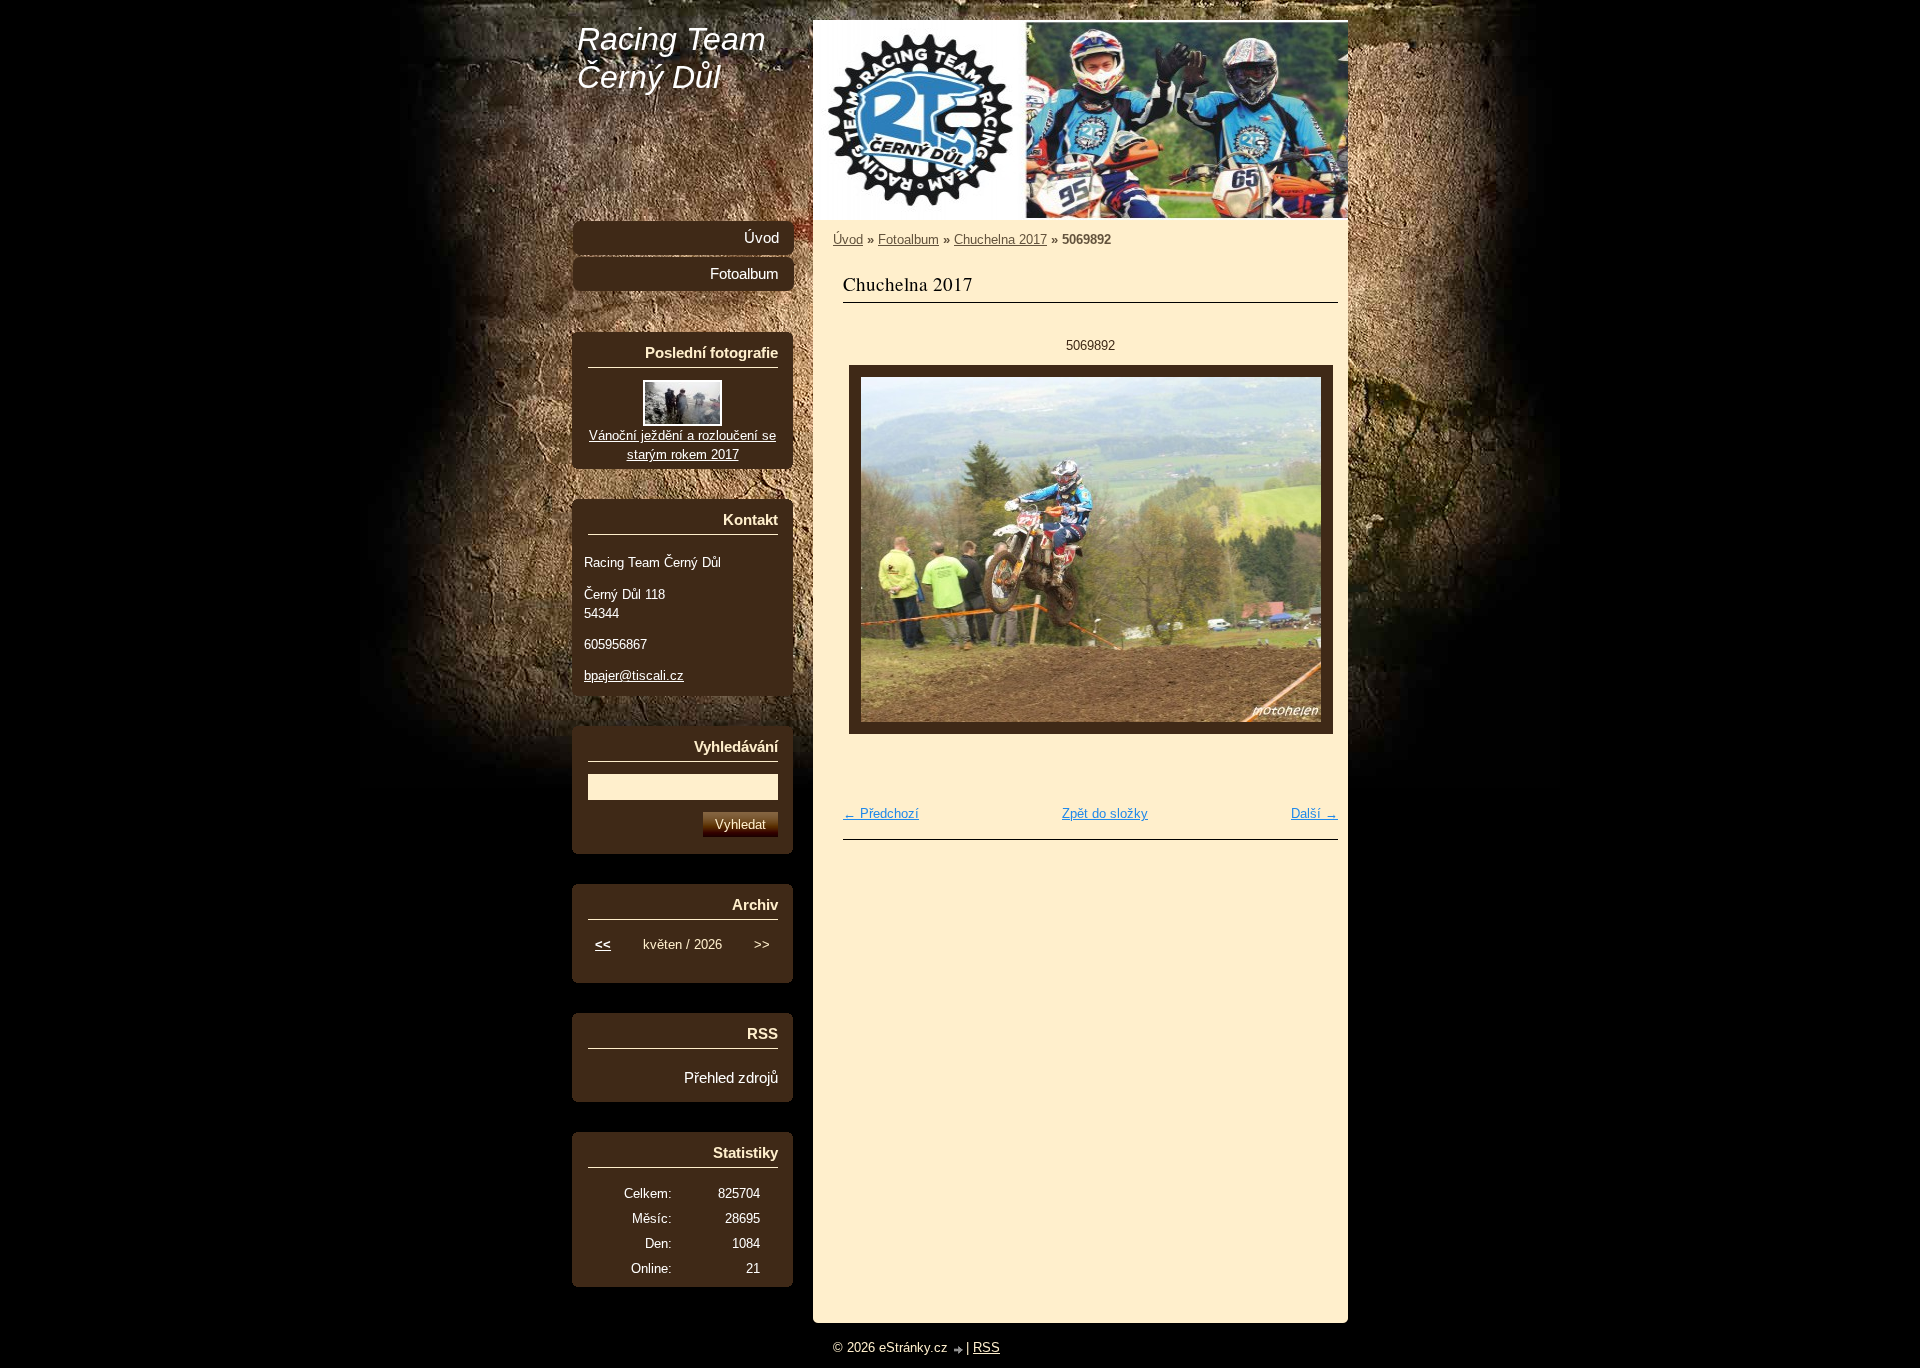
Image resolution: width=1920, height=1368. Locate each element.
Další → (1314, 813)
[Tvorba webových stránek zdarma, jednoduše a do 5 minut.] (959, 1349)
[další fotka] (1305, 549)
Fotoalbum (908, 239)
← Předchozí (881, 813)
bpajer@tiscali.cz (634, 675)
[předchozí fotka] (875, 549)
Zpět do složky (1105, 813)
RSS (986, 1347)
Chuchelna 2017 (1000, 239)
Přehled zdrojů (731, 1078)
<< (603, 944)
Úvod (848, 239)
